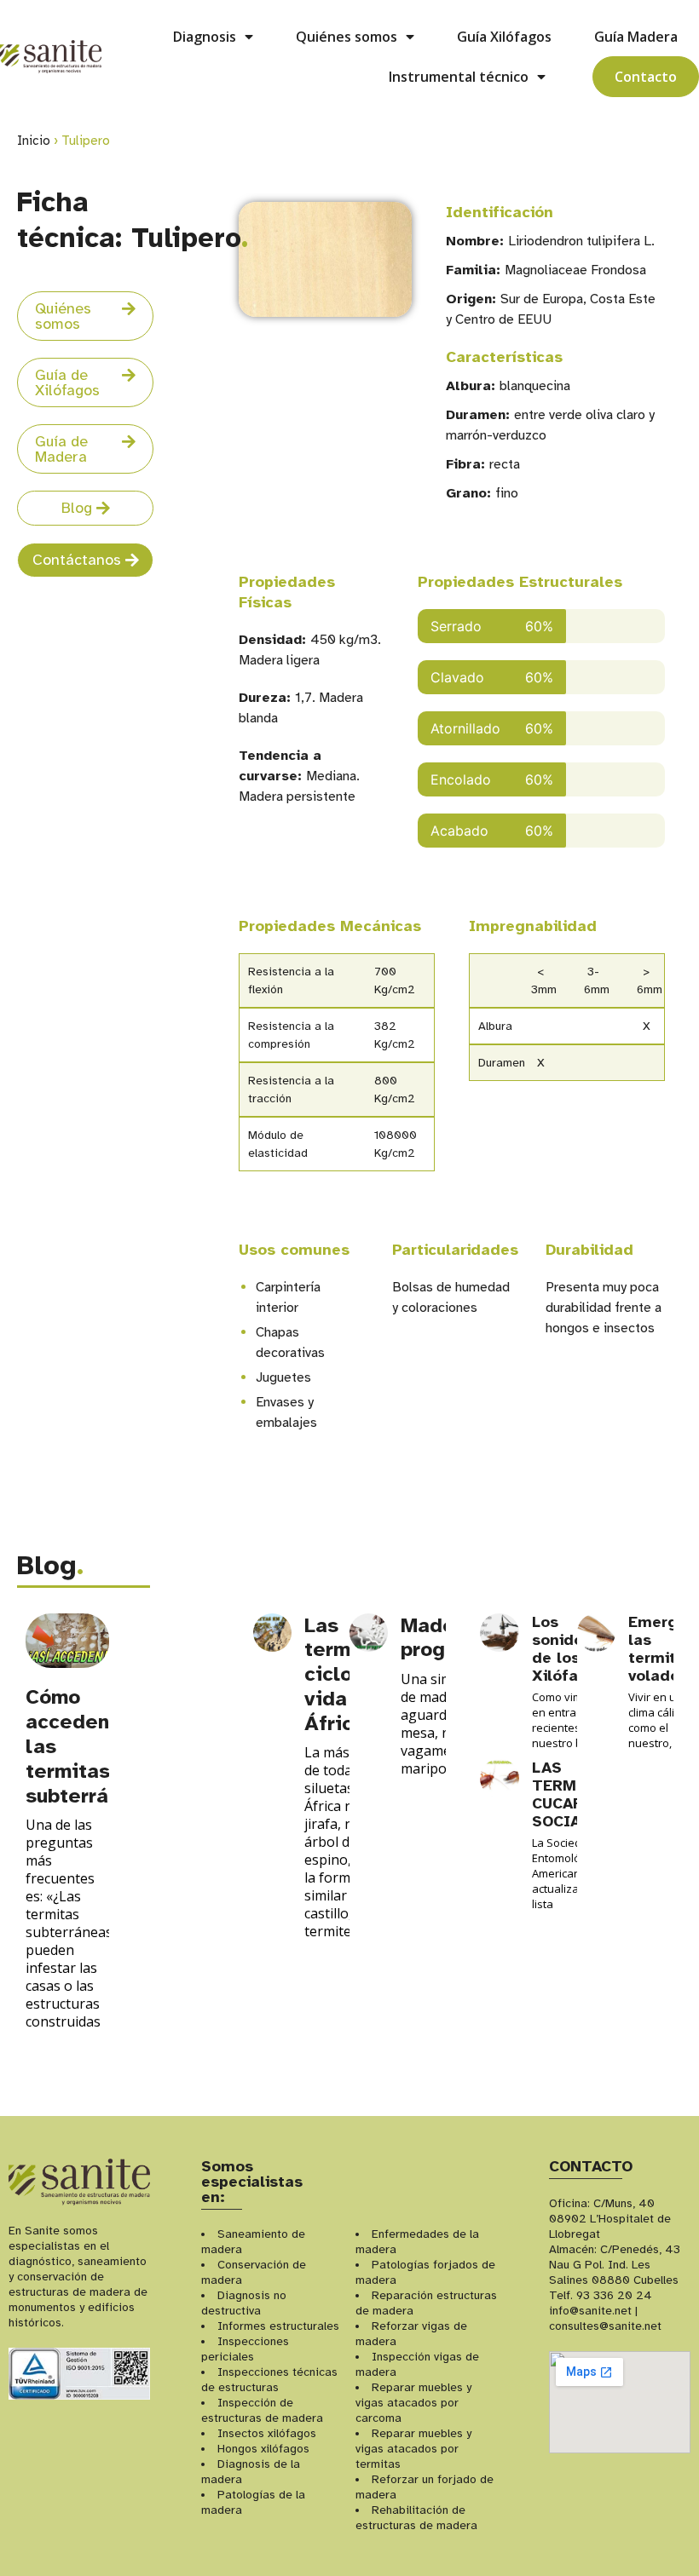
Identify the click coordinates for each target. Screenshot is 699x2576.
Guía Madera (636, 37)
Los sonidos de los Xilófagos (569, 1649)
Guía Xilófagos (504, 37)
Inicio (34, 141)
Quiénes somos (347, 37)
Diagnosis (205, 37)
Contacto (646, 77)
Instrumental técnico (459, 77)
